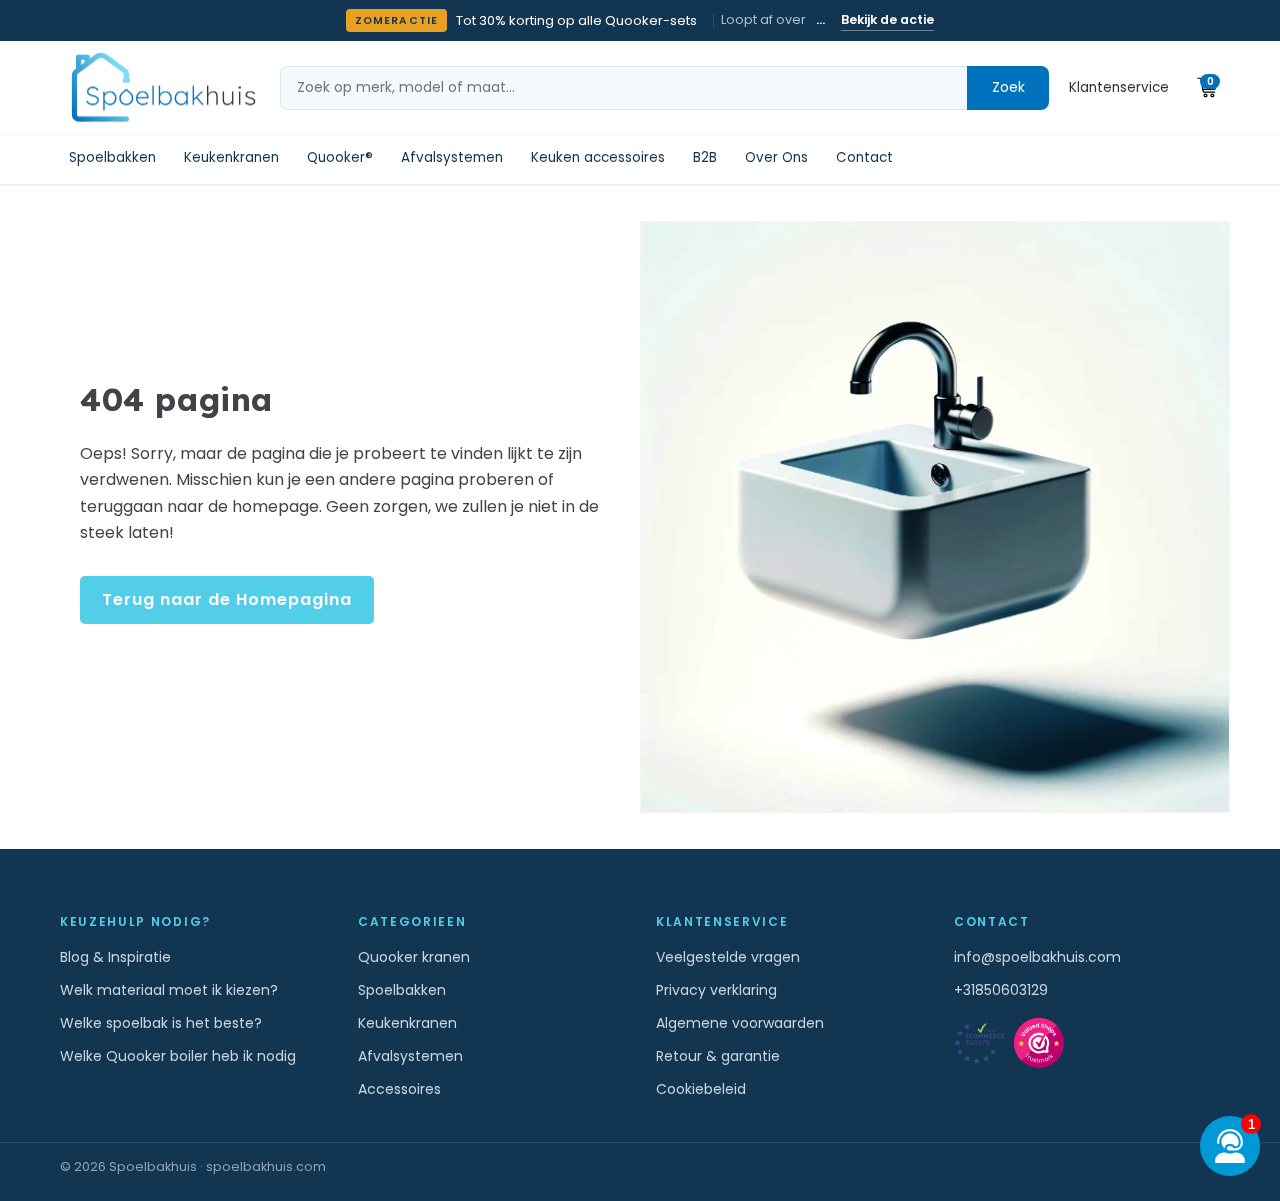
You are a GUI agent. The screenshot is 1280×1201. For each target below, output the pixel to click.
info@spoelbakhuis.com (1037, 957)
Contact (864, 158)
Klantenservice (1119, 87)
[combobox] (624, 88)
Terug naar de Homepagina (227, 599)
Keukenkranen (231, 158)
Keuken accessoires (598, 158)
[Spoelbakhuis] (161, 87)
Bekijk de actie (887, 19)
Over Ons (776, 158)
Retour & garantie (718, 1056)
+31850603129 (1001, 990)
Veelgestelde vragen (728, 957)
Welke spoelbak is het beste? (161, 1023)
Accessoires (399, 1089)
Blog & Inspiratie (115, 957)
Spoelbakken (112, 158)
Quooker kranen (414, 957)
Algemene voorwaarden (740, 1023)
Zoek (1008, 87)
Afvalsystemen (452, 158)
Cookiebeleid (701, 1089)
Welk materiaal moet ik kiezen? (169, 990)
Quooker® (340, 158)
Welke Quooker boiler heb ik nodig (178, 1056)
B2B (705, 158)
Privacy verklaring (716, 990)
